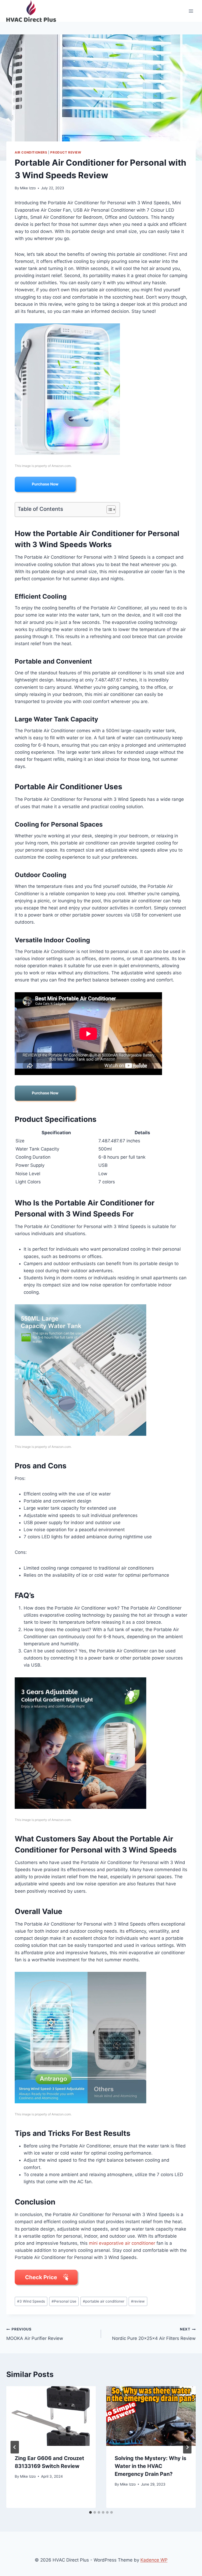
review (138, 2301)
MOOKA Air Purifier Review (35, 2334)
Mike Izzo (28, 188)
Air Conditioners (31, 152)
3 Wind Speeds (31, 2301)
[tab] (90, 2512)
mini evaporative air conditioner (122, 2243)
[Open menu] (191, 11)
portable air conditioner (104, 2301)
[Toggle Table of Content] (108, 510)
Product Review (66, 152)
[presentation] (51, 2416)
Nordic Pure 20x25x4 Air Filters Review (154, 2334)
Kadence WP (154, 2560)
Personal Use (64, 2301)
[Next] (187, 2447)
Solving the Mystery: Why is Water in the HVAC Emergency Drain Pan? (150, 2466)
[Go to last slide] (15, 2447)
